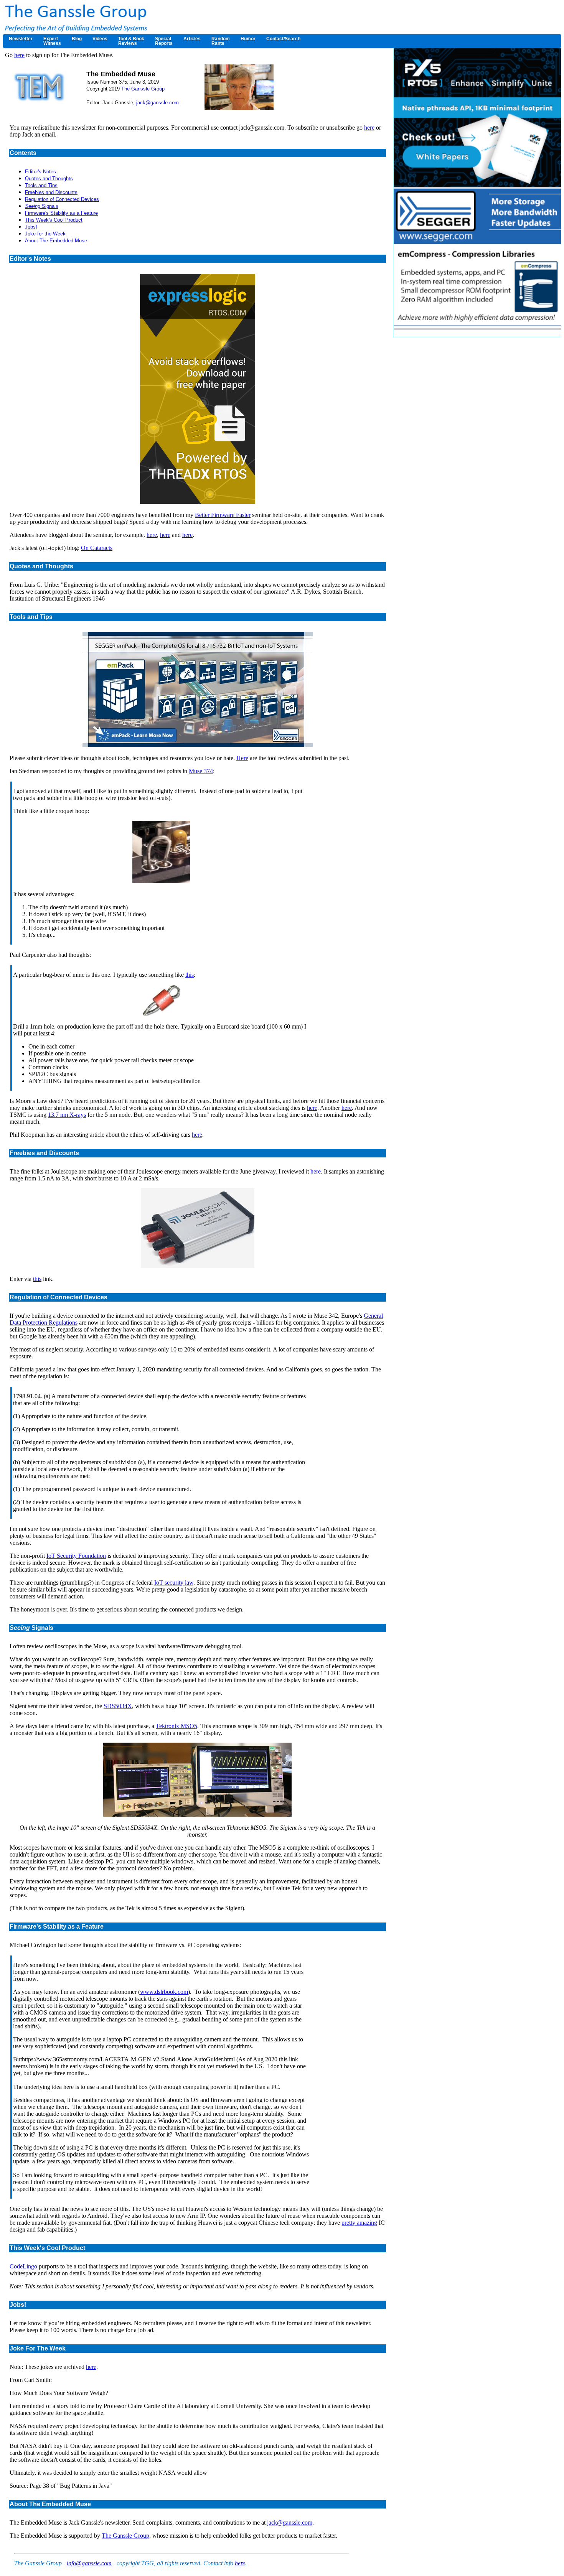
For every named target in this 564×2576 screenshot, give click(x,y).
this (190, 975)
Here (242, 758)
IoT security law (174, 1583)
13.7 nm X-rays (67, 1115)
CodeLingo (23, 2266)
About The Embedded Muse (56, 241)
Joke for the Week (45, 234)
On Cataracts (97, 548)
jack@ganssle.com (157, 103)
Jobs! (31, 227)
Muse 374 (201, 771)
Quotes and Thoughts (49, 179)
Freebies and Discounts (51, 192)
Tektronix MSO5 (176, 1726)
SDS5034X (118, 1706)
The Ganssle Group (143, 89)
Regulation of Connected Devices (62, 199)
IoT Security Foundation (76, 1556)
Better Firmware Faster (223, 515)
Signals (42, 206)
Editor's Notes (40, 172)
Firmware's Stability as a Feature (61, 213)
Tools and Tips (41, 185)
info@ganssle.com (89, 2563)
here (19, 55)
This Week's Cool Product (54, 220)
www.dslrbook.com (164, 1992)
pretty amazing (359, 2223)
